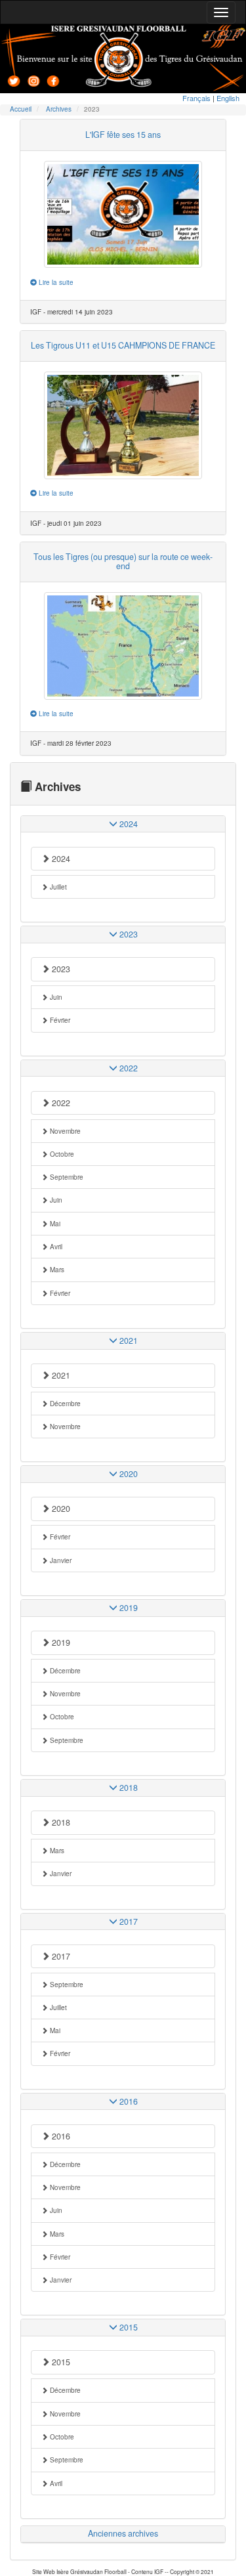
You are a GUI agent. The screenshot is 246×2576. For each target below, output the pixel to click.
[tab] (123, 824)
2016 (60, 2136)
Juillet (57, 887)
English (228, 98)
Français (196, 98)
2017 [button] (128, 1921)
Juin (55, 997)
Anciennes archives (123, 2533)
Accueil (21, 109)
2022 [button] (128, 1068)
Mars (56, 1270)
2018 (60, 1822)
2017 (60, 1956)
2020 (60, 1509)
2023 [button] (128, 934)
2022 (60, 1103)
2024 (60, 859)
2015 (60, 2362)
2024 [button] (128, 824)
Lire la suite (55, 282)
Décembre (64, 1404)
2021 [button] (128, 1341)
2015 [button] (128, 2327)
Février (59, 1020)
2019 (60, 1642)
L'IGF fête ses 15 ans (123, 135)
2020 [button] (128, 1474)
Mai (54, 1224)
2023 (60, 969)
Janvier (60, 1560)
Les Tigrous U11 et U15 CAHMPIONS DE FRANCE (123, 345)
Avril (55, 1247)
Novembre (64, 1131)
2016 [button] (128, 2101)
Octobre (61, 1154)
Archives (59, 109)
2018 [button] (128, 1788)
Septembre (66, 1177)
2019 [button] (128, 1608)
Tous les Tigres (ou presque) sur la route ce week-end (123, 561)
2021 (60, 1375)
